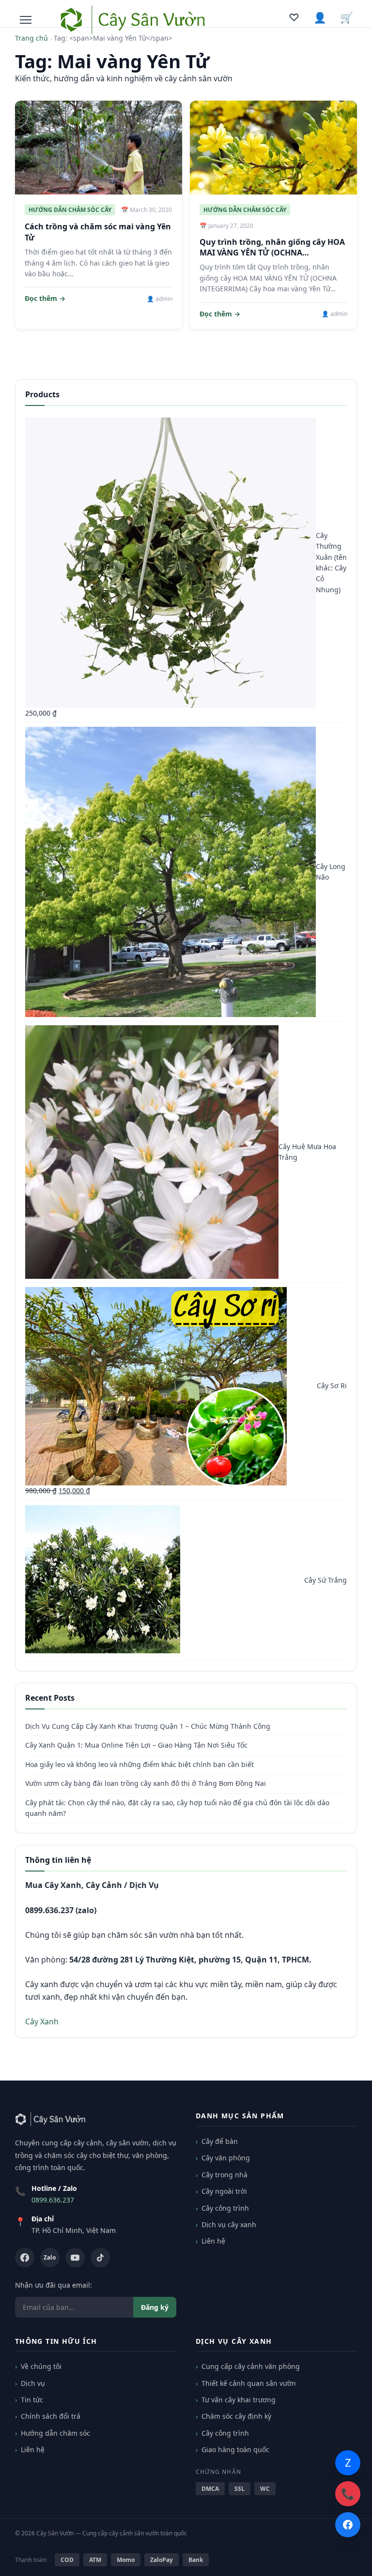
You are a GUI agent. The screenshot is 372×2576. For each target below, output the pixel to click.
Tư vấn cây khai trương (239, 2400)
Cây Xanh (42, 2022)
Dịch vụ (33, 2383)
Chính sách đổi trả (51, 2416)
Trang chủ (31, 38)
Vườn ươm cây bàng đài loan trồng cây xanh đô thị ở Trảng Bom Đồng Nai (146, 1783)
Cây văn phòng (226, 2158)
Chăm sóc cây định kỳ (236, 2416)
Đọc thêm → (45, 298)
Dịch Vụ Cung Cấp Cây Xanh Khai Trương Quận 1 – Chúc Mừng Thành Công (148, 1726)
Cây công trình (225, 2208)
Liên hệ (213, 2241)
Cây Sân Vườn (55, 2533)
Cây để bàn (220, 2141)
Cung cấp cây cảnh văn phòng (251, 2366)
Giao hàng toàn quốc (235, 2449)
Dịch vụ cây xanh (229, 2224)
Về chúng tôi (41, 2366)
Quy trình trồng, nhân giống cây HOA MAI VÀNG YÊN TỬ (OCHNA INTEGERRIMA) (272, 253)
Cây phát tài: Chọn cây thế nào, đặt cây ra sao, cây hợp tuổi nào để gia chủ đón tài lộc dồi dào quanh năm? (177, 1808)
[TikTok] (100, 2258)
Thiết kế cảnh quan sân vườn (249, 2383)
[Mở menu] (26, 20)
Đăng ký (155, 2307)
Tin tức (32, 2400)
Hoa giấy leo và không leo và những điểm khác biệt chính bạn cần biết (139, 1764)
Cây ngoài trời (224, 2191)
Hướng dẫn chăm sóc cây (70, 210)
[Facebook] (25, 2258)
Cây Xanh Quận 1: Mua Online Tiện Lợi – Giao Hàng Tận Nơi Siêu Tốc (136, 1745)
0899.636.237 (53, 2200)
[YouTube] (75, 2258)
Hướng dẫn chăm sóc (55, 2433)
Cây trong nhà (225, 2175)
